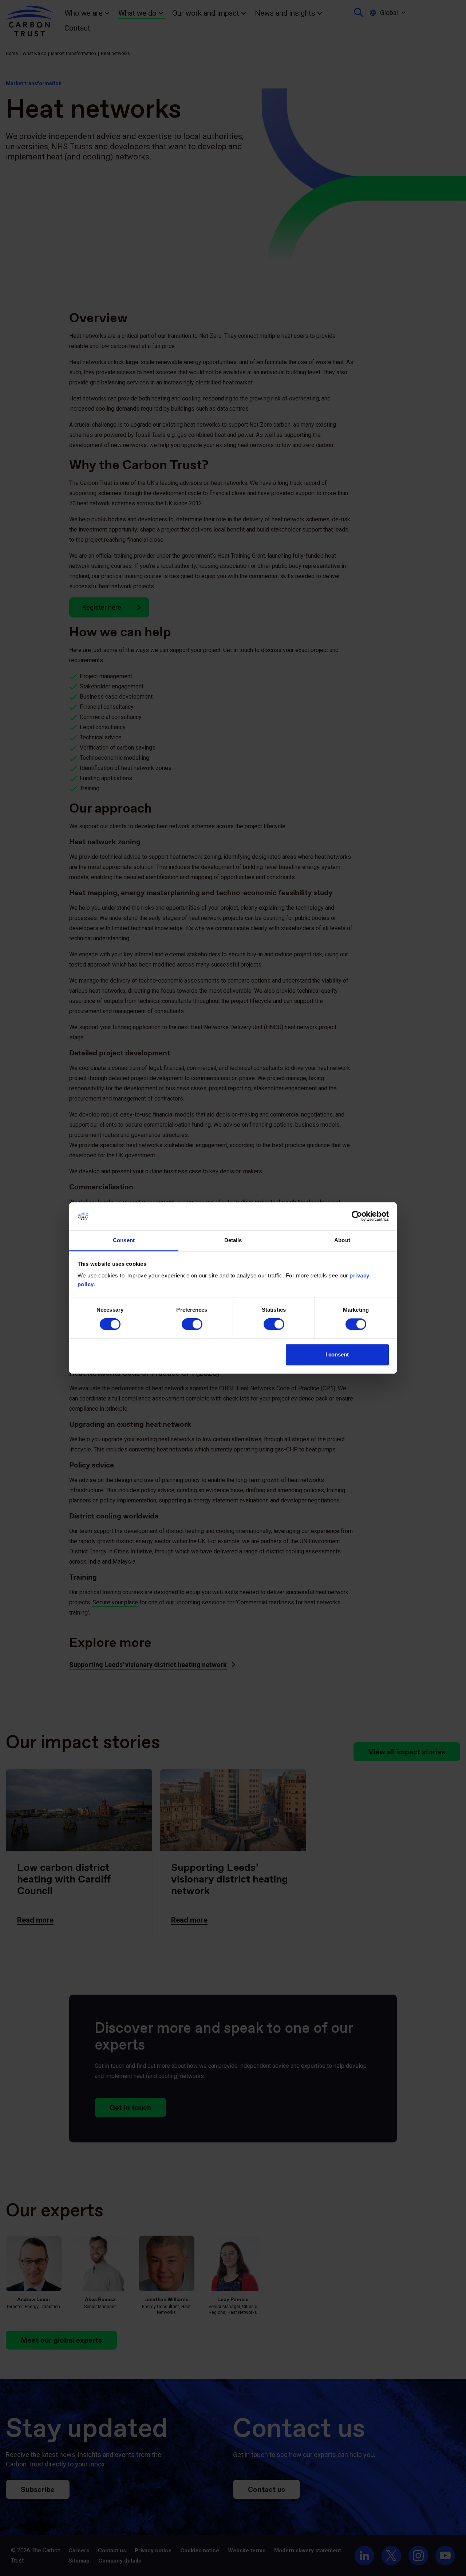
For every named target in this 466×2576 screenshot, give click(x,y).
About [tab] (342, 1240)
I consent (337, 1354)
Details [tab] (233, 1240)
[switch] (192, 1324)
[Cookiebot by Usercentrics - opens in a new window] (357, 1216)
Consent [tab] (124, 1240)
